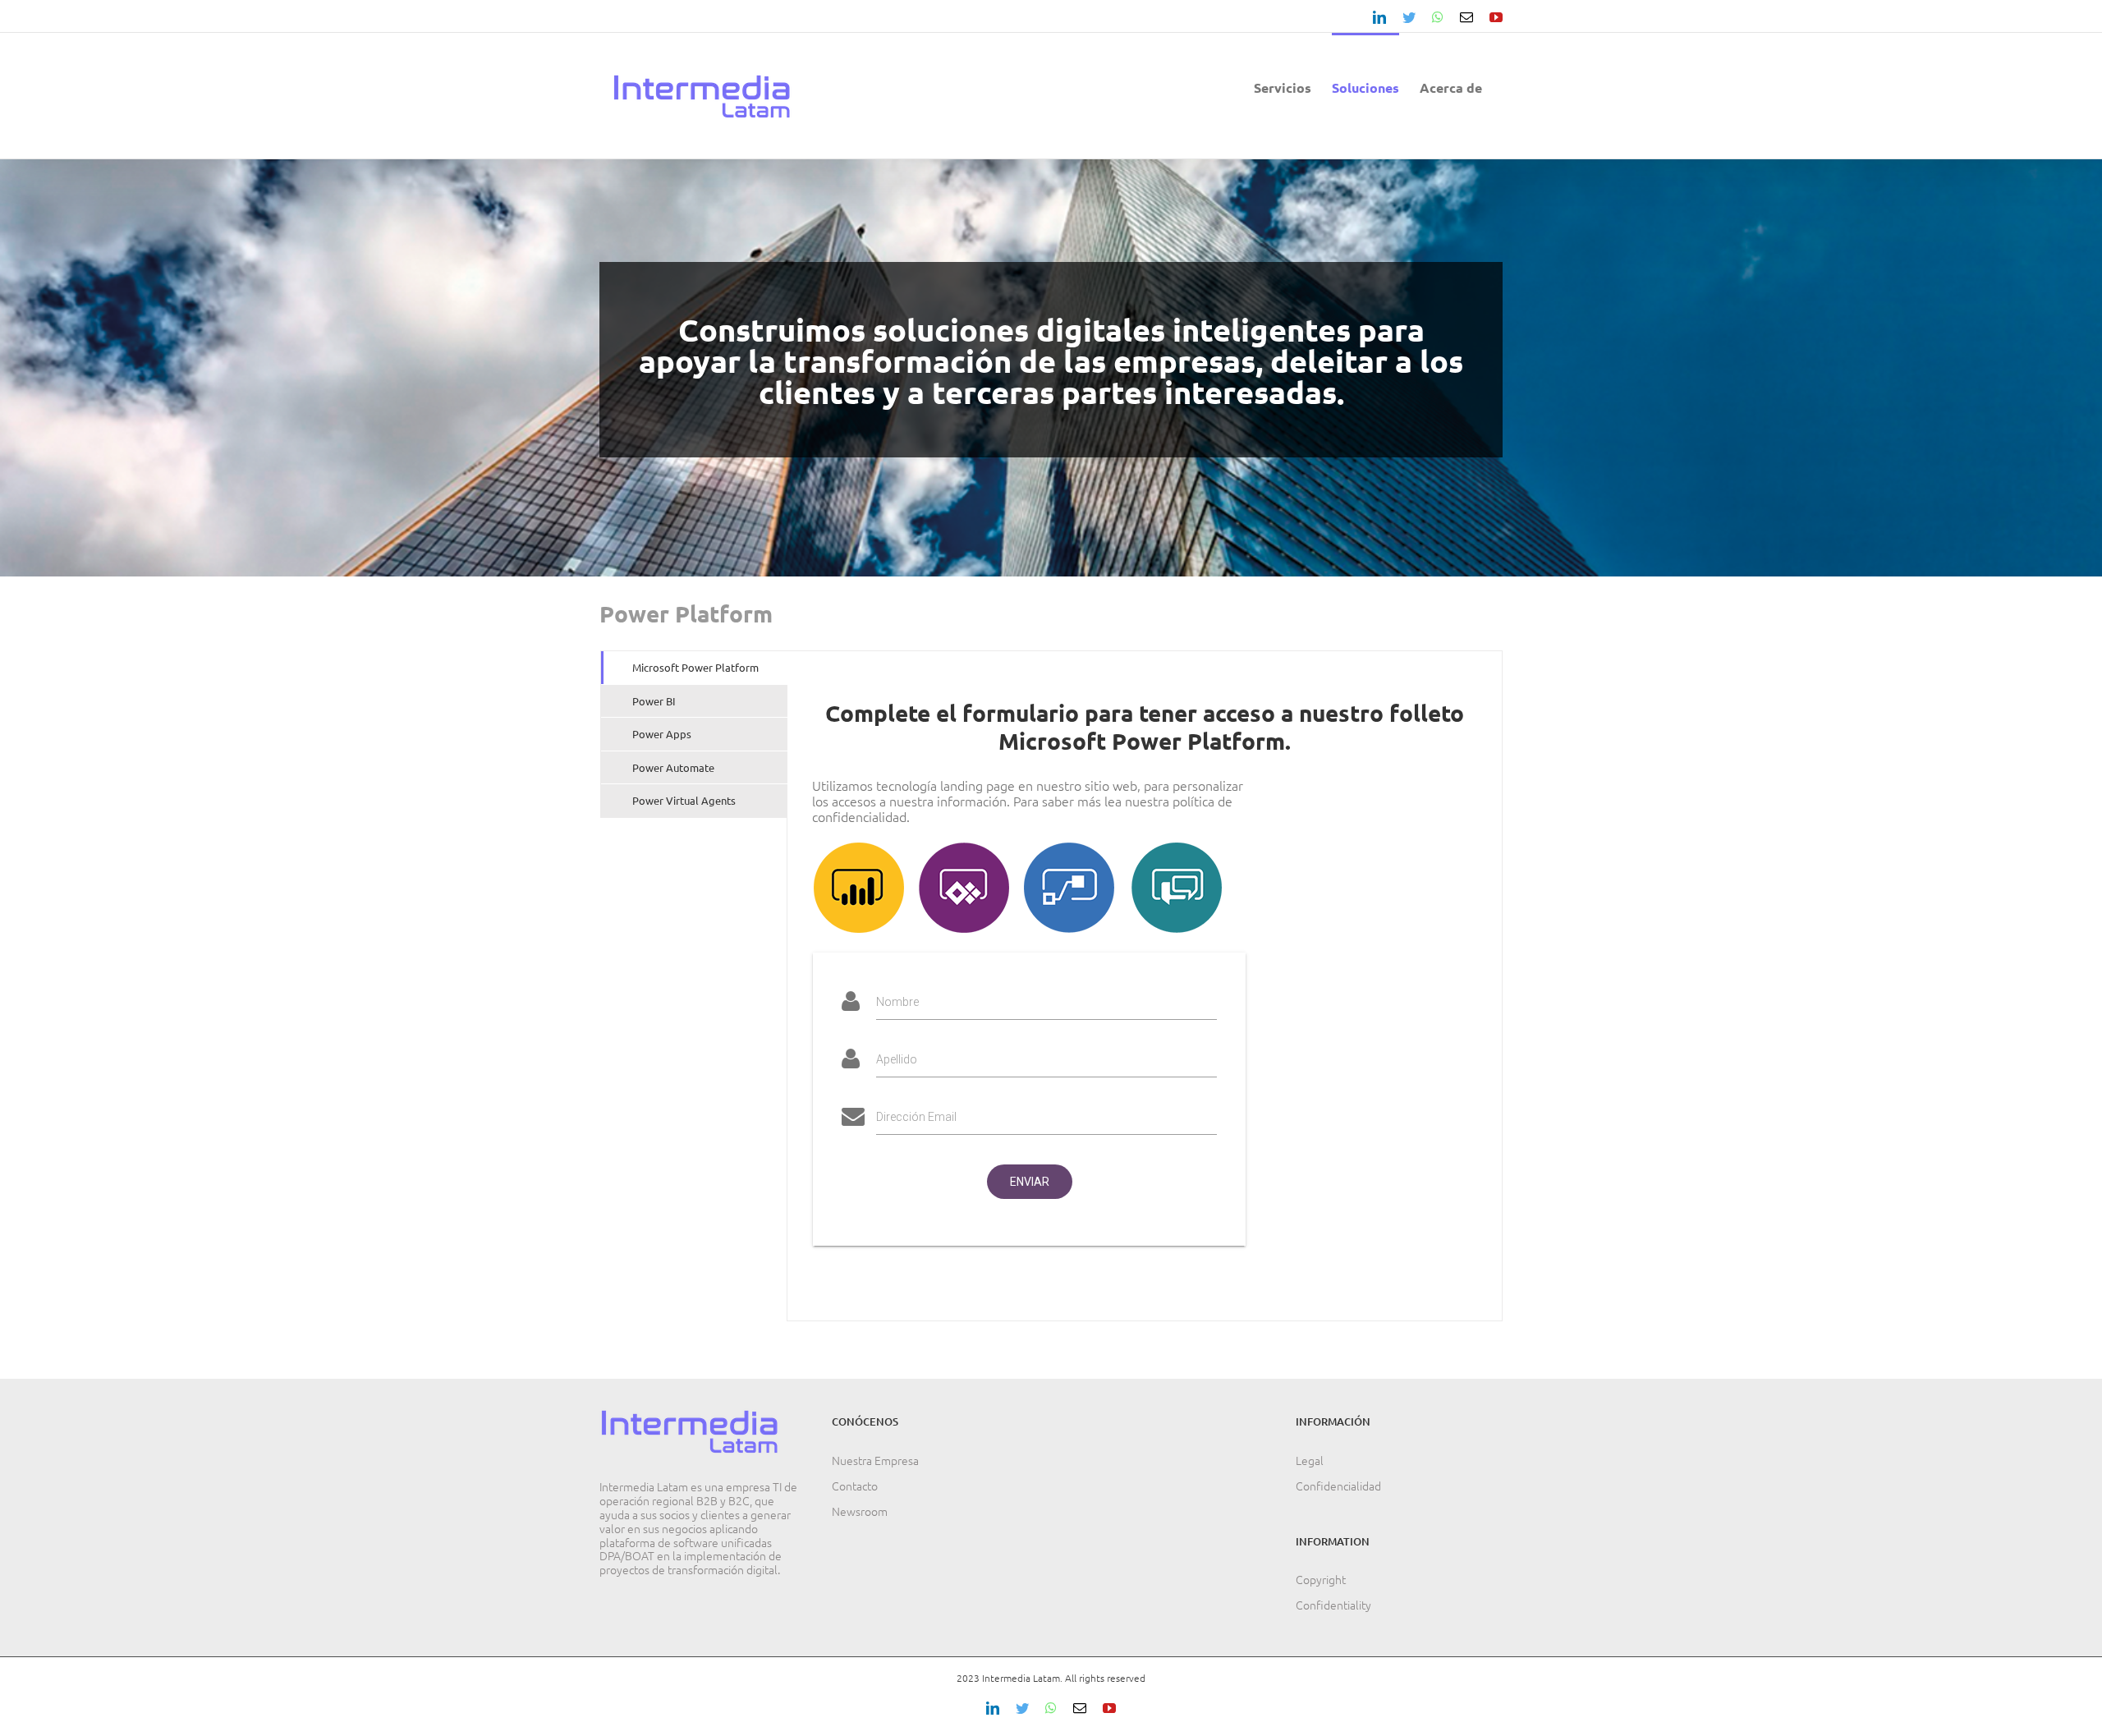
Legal (1310, 1460)
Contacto (855, 1486)
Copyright (1321, 1579)
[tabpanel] (1145, 986)
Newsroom (860, 1511)
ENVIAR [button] (1030, 1182)
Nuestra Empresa (875, 1460)
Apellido (897, 1059)
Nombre (897, 1002)
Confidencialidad (1338, 1486)
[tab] (694, 668)
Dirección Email (916, 1117)
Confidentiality (1333, 1605)
